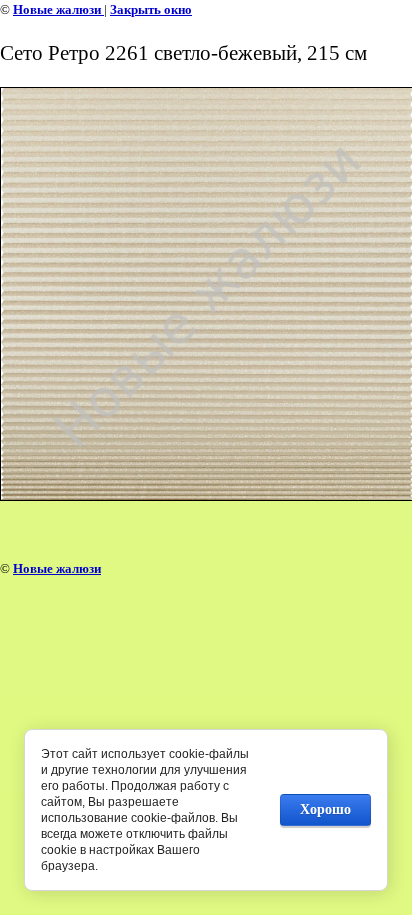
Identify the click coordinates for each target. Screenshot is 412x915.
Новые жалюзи (58, 9)
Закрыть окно (151, 9)
